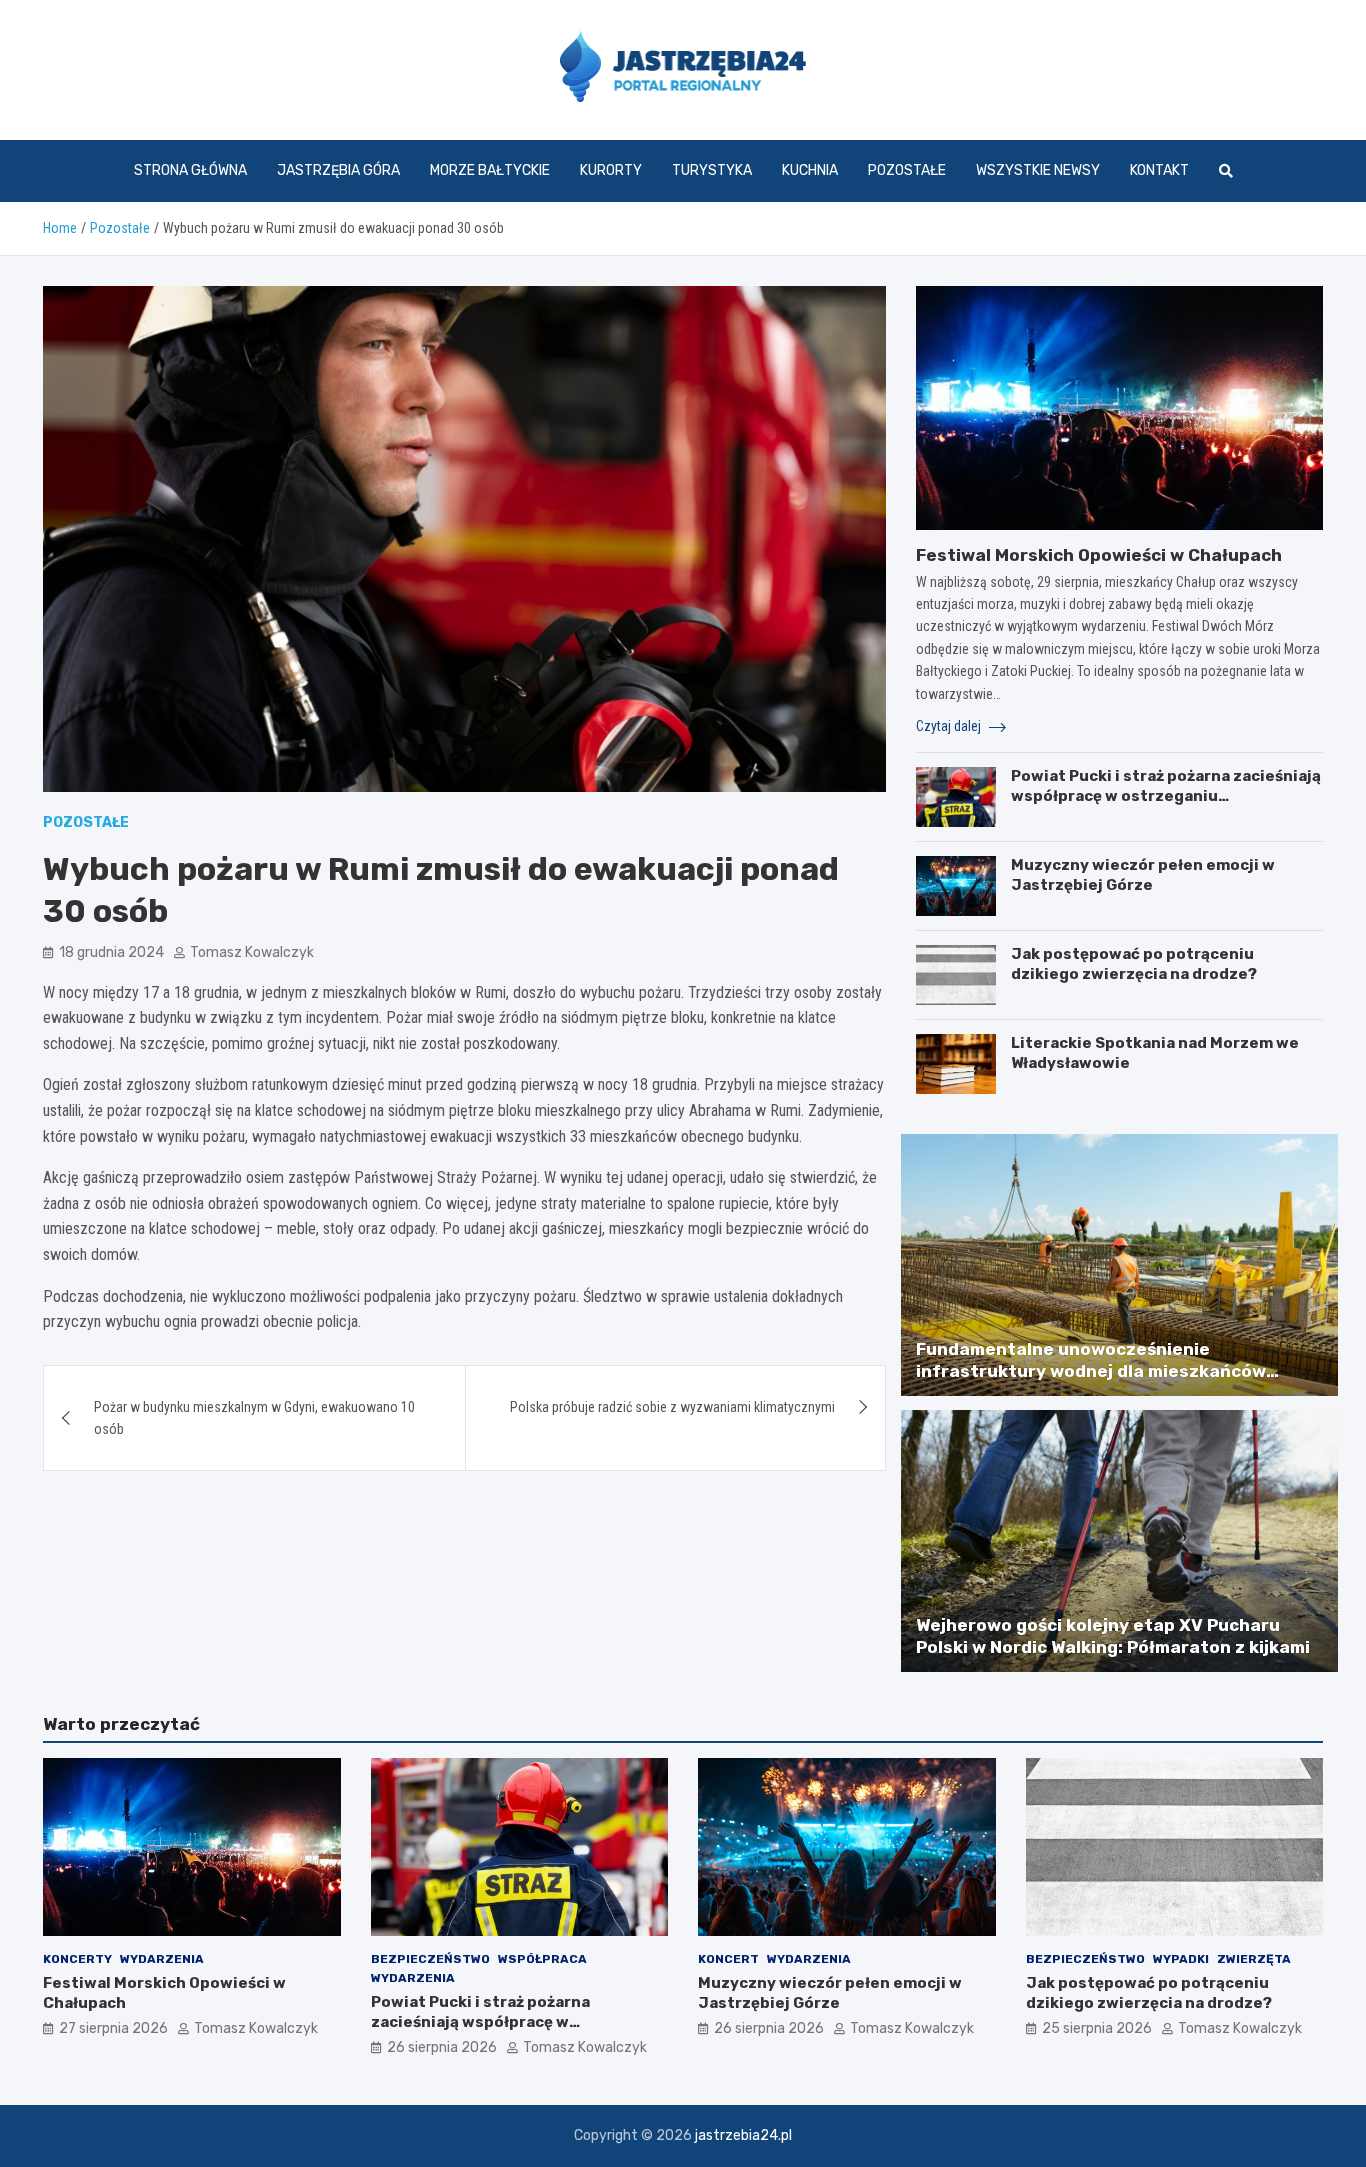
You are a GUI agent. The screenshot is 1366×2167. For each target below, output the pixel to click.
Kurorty (611, 170)
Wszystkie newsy (1038, 170)
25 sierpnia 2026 (1097, 2028)
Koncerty (77, 1959)
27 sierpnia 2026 (113, 2028)
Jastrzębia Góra (338, 170)
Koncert (728, 1959)
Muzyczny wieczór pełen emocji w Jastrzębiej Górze (1143, 875)
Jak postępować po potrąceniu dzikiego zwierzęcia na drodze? (1134, 964)
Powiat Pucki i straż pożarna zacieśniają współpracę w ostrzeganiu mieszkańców (1166, 795)
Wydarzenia (162, 1959)
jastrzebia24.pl (743, 2135)
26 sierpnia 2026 (442, 2047)
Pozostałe (907, 170)
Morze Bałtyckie (490, 170)
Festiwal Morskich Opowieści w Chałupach (1099, 555)
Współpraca (542, 1959)
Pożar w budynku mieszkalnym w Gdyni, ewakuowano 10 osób (254, 1418)
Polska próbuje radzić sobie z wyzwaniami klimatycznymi (672, 1407)
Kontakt (1159, 170)
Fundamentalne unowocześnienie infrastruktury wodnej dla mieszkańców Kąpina (1091, 1371)
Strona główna (190, 170)
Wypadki (1181, 1959)
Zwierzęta (1254, 1959)
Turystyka (712, 170)
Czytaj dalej (950, 726)
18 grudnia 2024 (111, 952)
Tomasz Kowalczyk (252, 952)
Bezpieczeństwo (430, 1959)
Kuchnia (810, 170)
